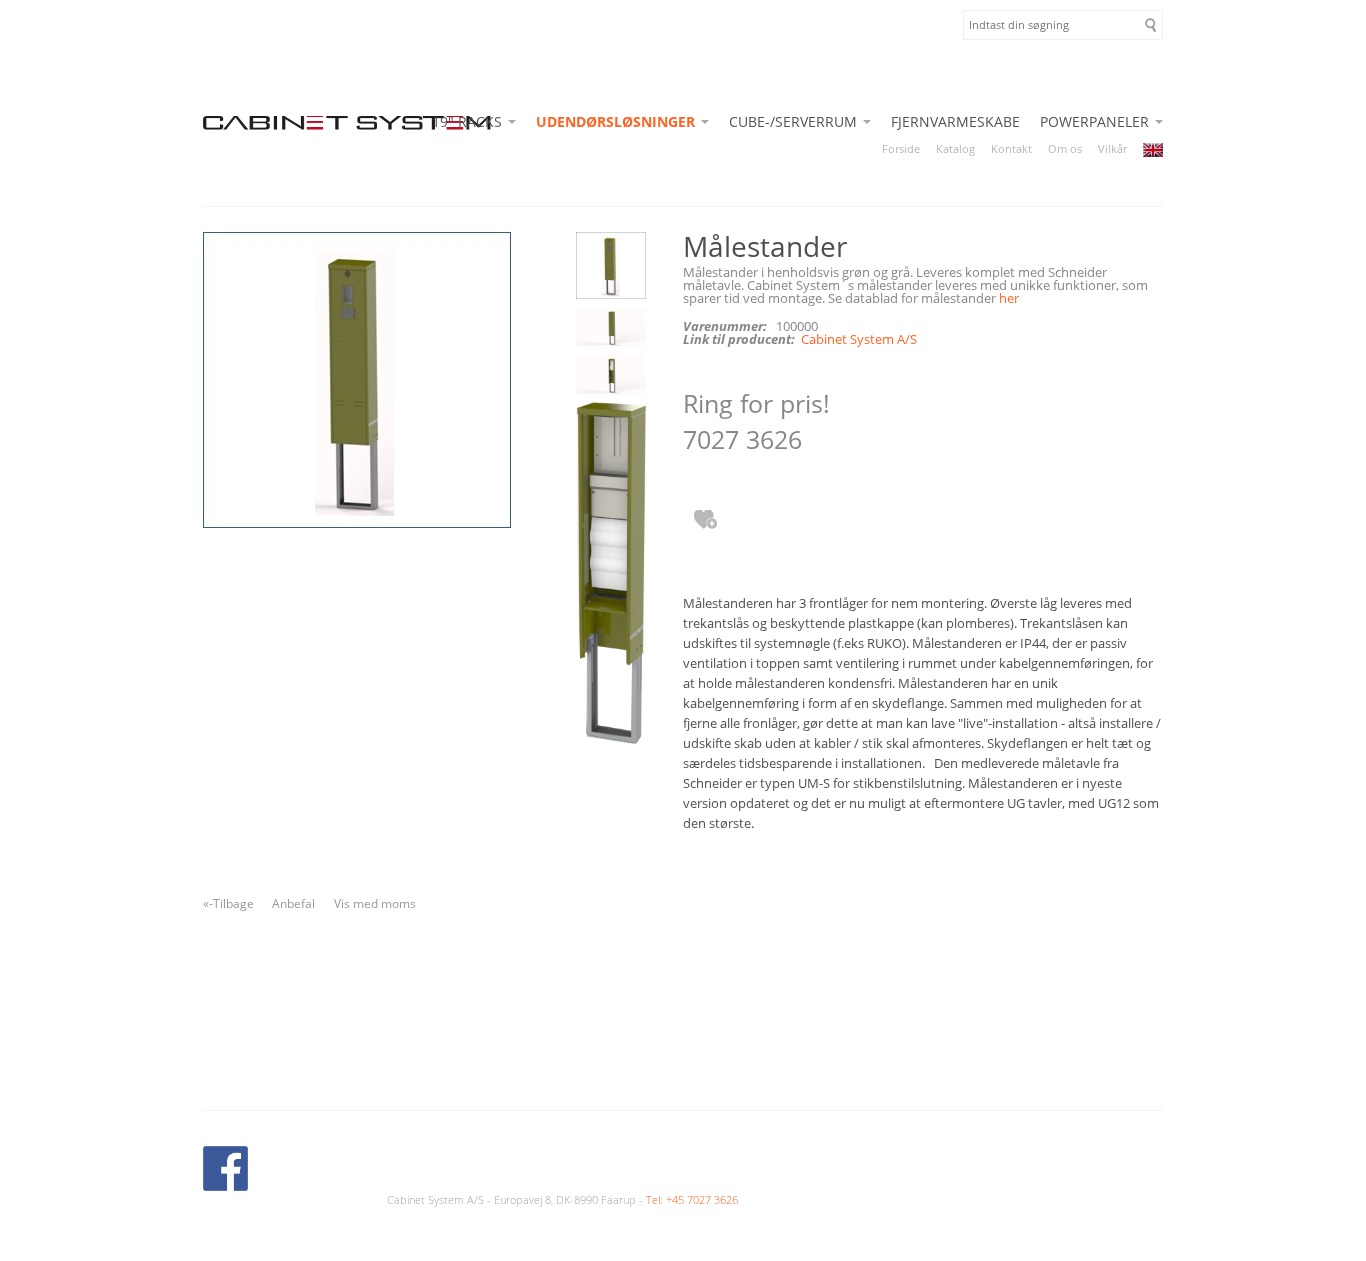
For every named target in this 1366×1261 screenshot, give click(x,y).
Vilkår (1112, 148)
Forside (901, 148)
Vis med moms (375, 903)
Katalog (955, 148)
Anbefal (293, 903)
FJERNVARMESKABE (955, 121)
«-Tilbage (228, 903)
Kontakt (1011, 148)
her (1009, 298)
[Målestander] (609, 269)
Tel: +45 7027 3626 (692, 1199)
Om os (1065, 148)
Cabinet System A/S (859, 339)
